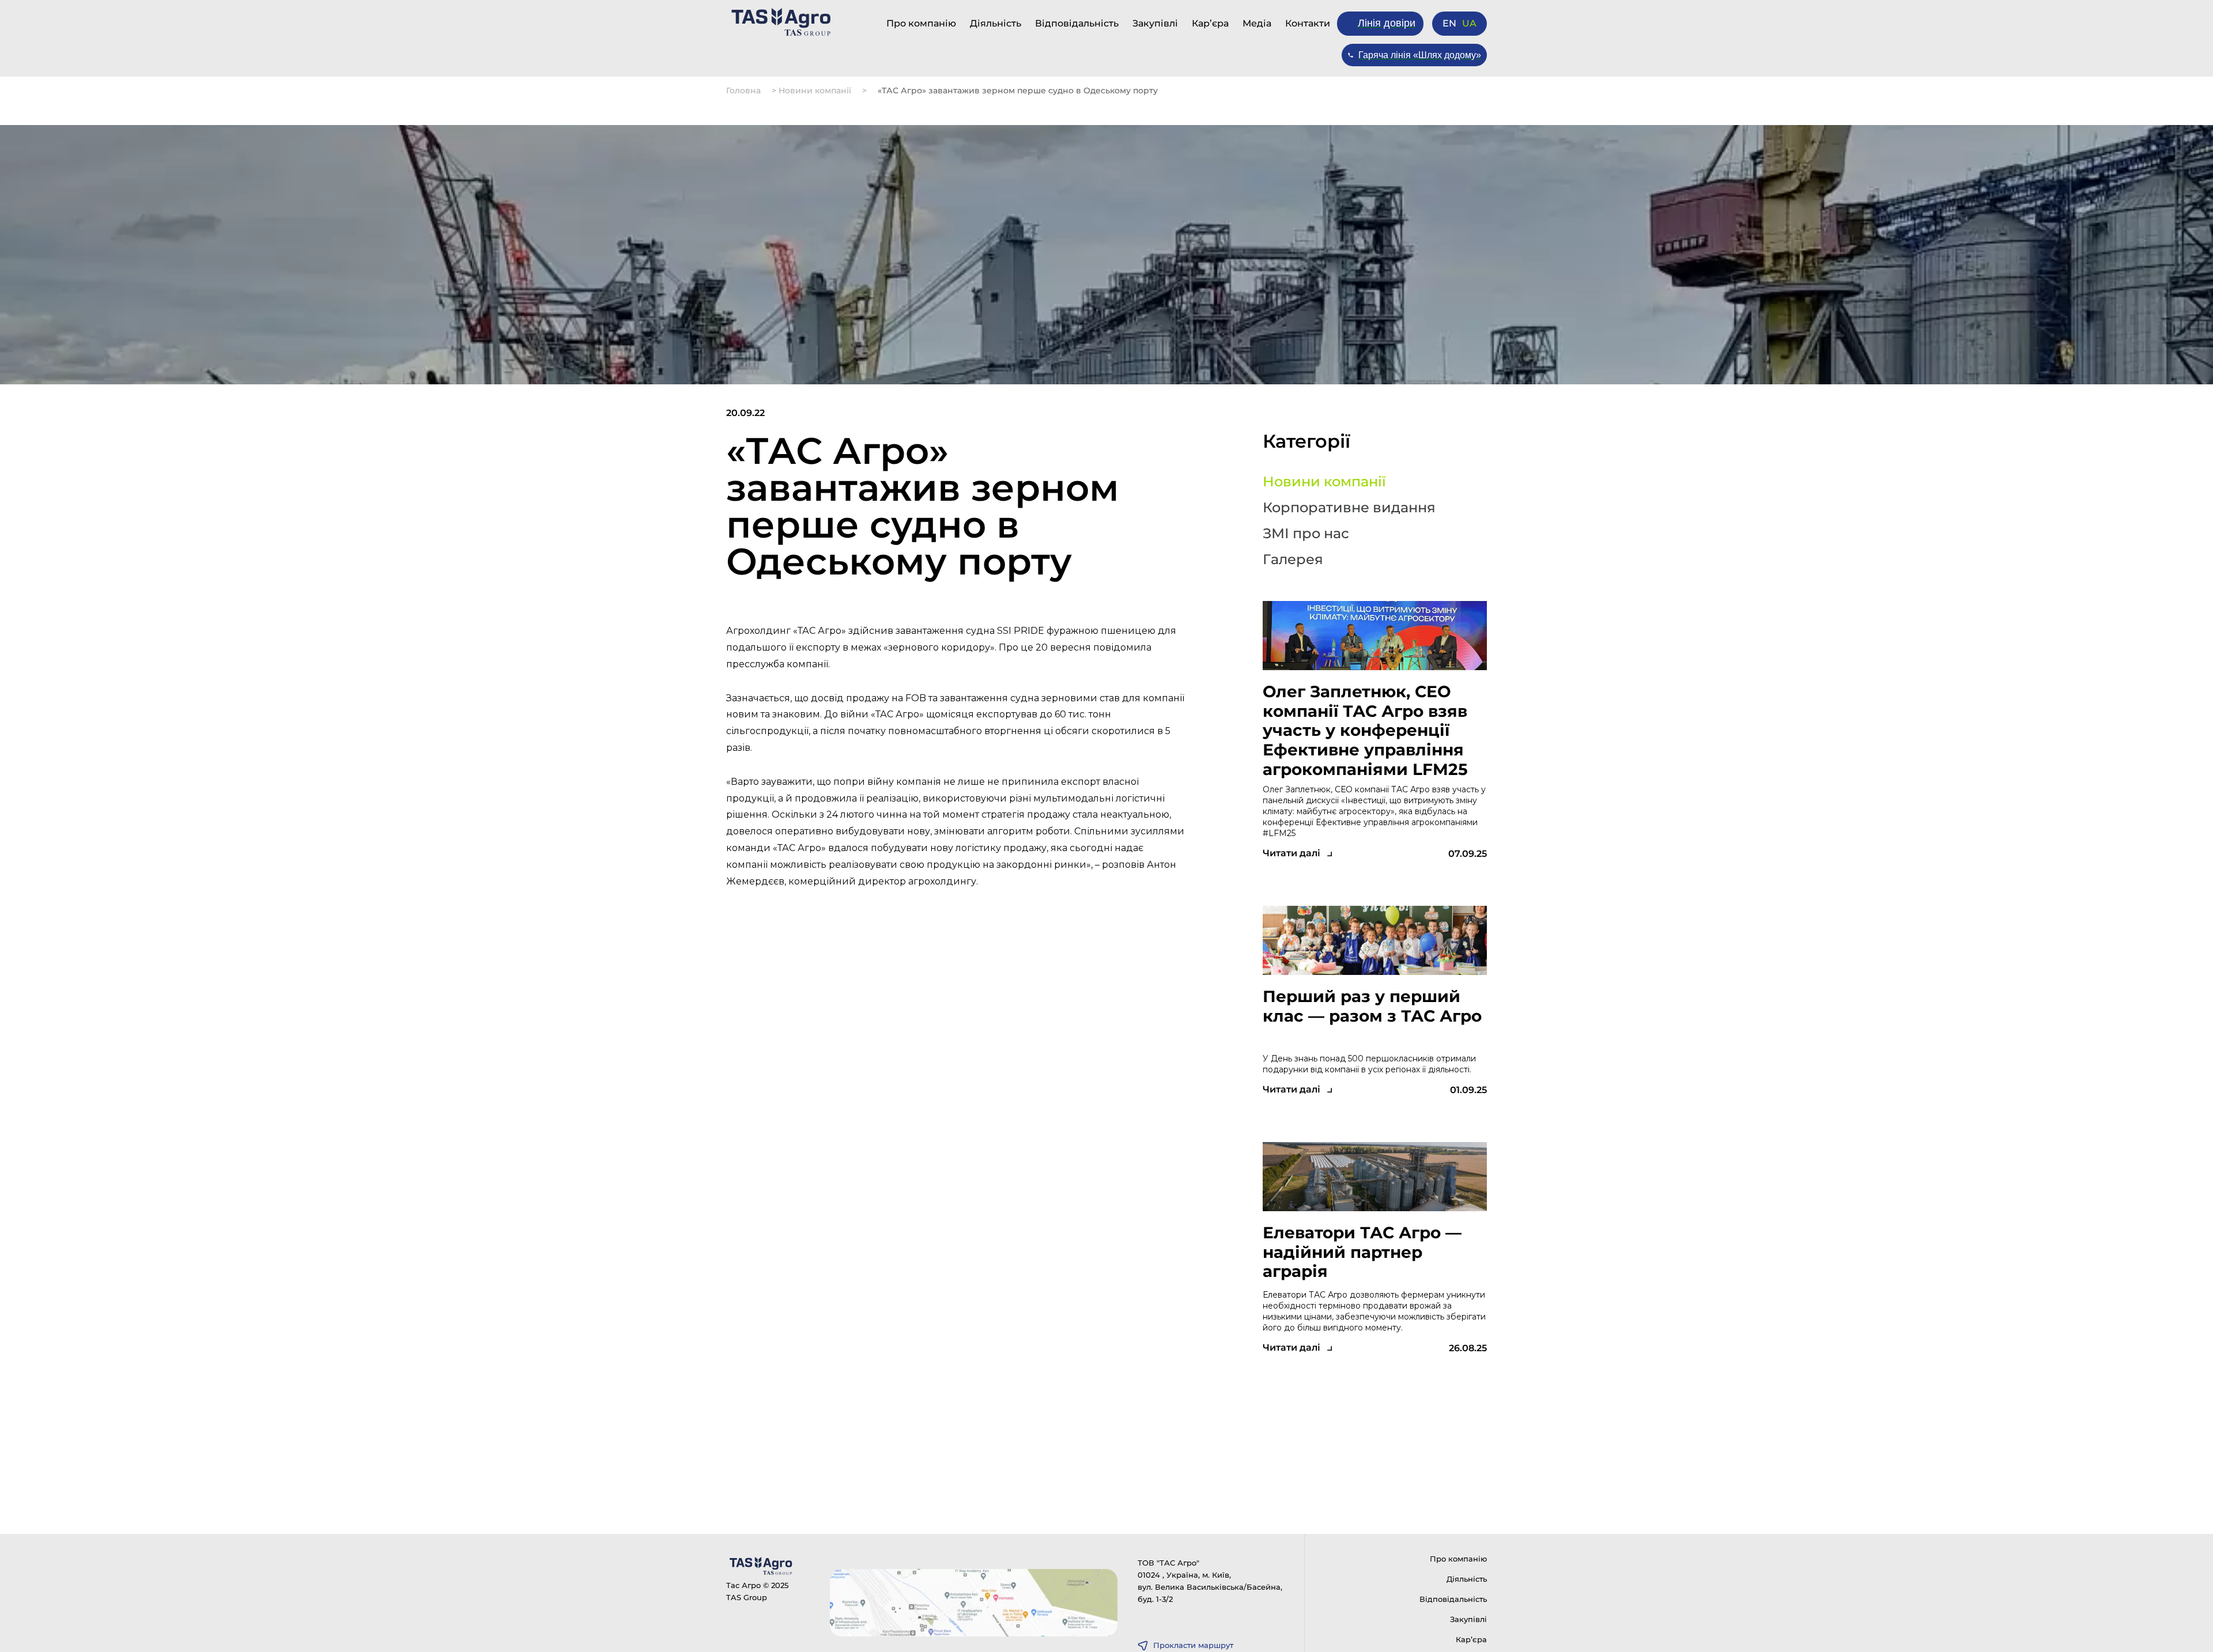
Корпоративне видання (1349, 508)
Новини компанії (815, 90)
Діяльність (996, 23)
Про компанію (921, 23)
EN (1449, 24)
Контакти (1308, 23)
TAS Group (747, 1597)
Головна (743, 90)
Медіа (1257, 23)
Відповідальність (1077, 23)
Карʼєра (1210, 23)
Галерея (1293, 560)
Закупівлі (1155, 23)
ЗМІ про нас (1306, 534)
